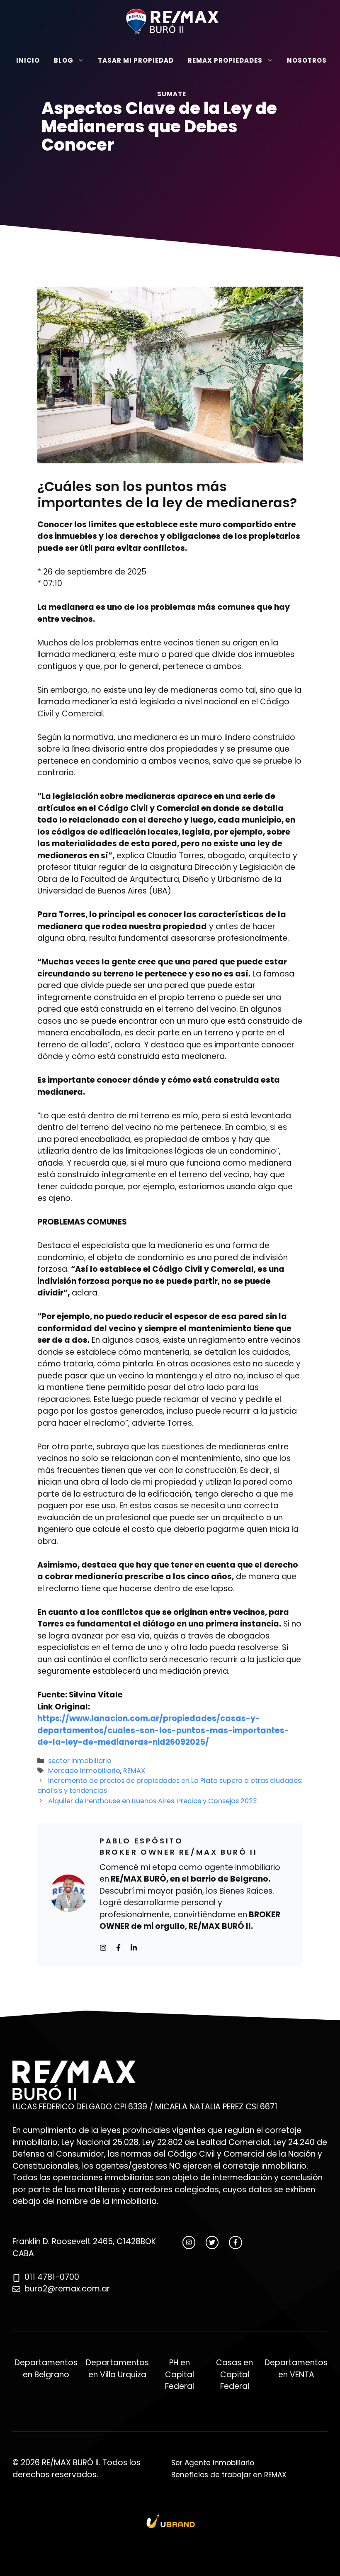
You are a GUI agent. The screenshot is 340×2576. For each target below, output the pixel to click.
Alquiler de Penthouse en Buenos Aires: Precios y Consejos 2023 (153, 1801)
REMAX (134, 1771)
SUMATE (172, 94)
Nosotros (307, 60)
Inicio (28, 60)
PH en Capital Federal (180, 2374)
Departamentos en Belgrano (46, 2369)
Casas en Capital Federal (234, 2374)
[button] (171, 128)
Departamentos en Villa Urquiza (117, 2369)
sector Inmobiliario (80, 1761)
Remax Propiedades (225, 60)
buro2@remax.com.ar (67, 2289)
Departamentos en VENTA (296, 2369)
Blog (64, 60)
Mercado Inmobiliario (84, 1771)
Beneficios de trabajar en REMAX (229, 2475)
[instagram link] (189, 2242)
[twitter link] (212, 2242)
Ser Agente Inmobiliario (213, 2463)
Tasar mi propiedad (136, 60)
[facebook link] (235, 2242)
